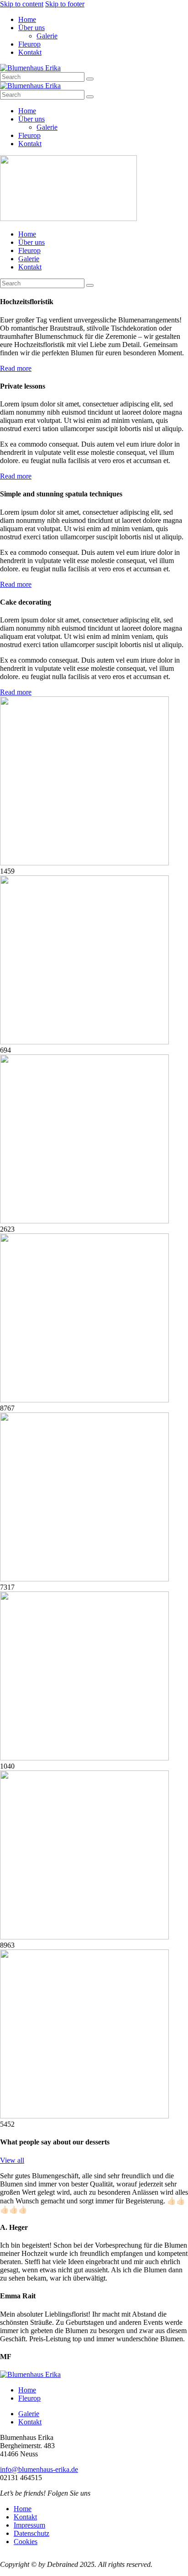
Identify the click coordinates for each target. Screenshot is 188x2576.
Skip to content (22, 4)
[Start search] (90, 79)
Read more (16, 368)
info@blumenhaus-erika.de (39, 2469)
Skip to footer (65, 4)
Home (27, 2390)
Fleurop (29, 2398)
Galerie (29, 2414)
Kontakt (30, 2422)
